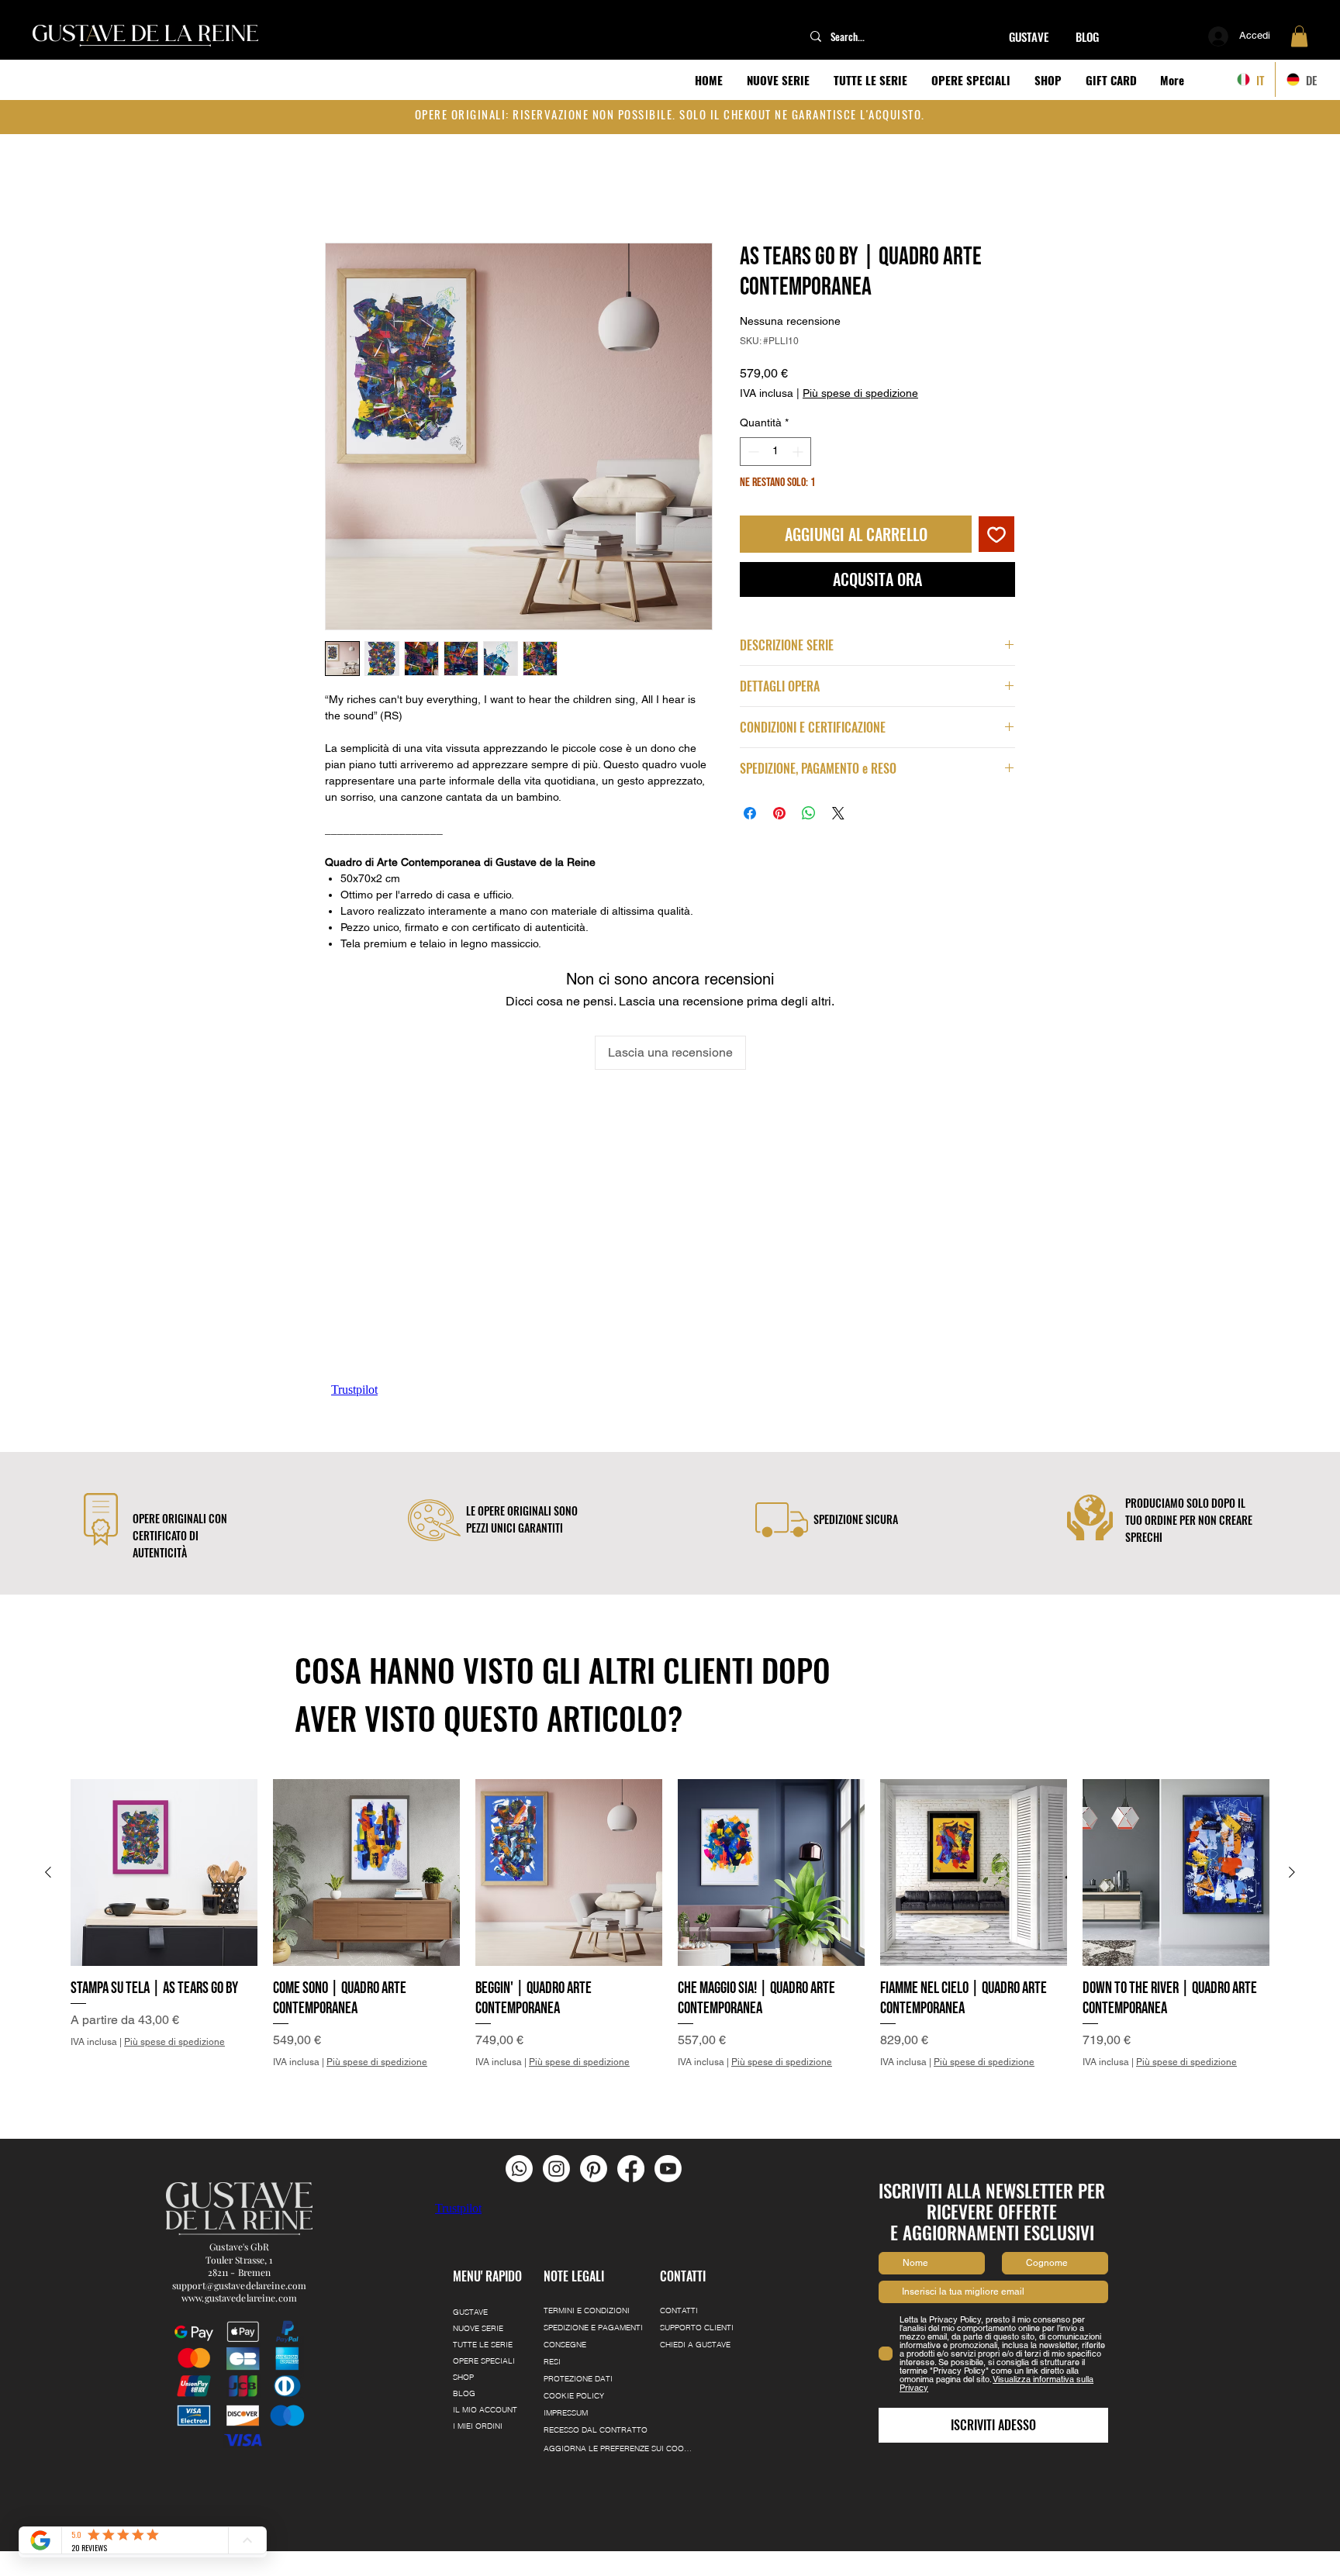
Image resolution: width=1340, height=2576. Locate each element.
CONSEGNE (565, 2345)
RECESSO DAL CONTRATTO (596, 2430)
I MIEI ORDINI (478, 2426)
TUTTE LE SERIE (483, 2345)
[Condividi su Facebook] (750, 798)
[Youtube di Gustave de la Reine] (668, 2169)
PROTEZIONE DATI (578, 2379)
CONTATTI (679, 2310)
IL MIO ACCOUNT (485, 2410)
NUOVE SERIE (478, 2328)
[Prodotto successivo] (1292, 1872)
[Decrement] (752, 436)
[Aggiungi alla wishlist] (996, 519)
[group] (670, 1944)
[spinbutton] (775, 436)
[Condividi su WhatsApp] (809, 798)
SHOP (463, 2377)
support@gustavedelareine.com (239, 2285)
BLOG (464, 2393)
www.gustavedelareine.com (239, 2298)
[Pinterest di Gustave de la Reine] (594, 2169)
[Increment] (799, 436)
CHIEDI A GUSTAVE (695, 2345)
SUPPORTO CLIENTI (697, 2328)
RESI (552, 2362)
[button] (1299, 36)
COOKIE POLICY (574, 2396)
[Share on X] (838, 798)
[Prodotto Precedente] (48, 1872)
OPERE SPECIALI (484, 2361)
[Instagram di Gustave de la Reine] (556, 2169)
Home (342, 190)
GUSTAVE (470, 2312)
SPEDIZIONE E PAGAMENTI (593, 2328)
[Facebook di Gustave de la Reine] (631, 2169)
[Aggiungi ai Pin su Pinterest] (779, 798)
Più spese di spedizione (860, 378)
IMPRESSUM (566, 2413)
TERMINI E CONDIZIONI (587, 2310)
